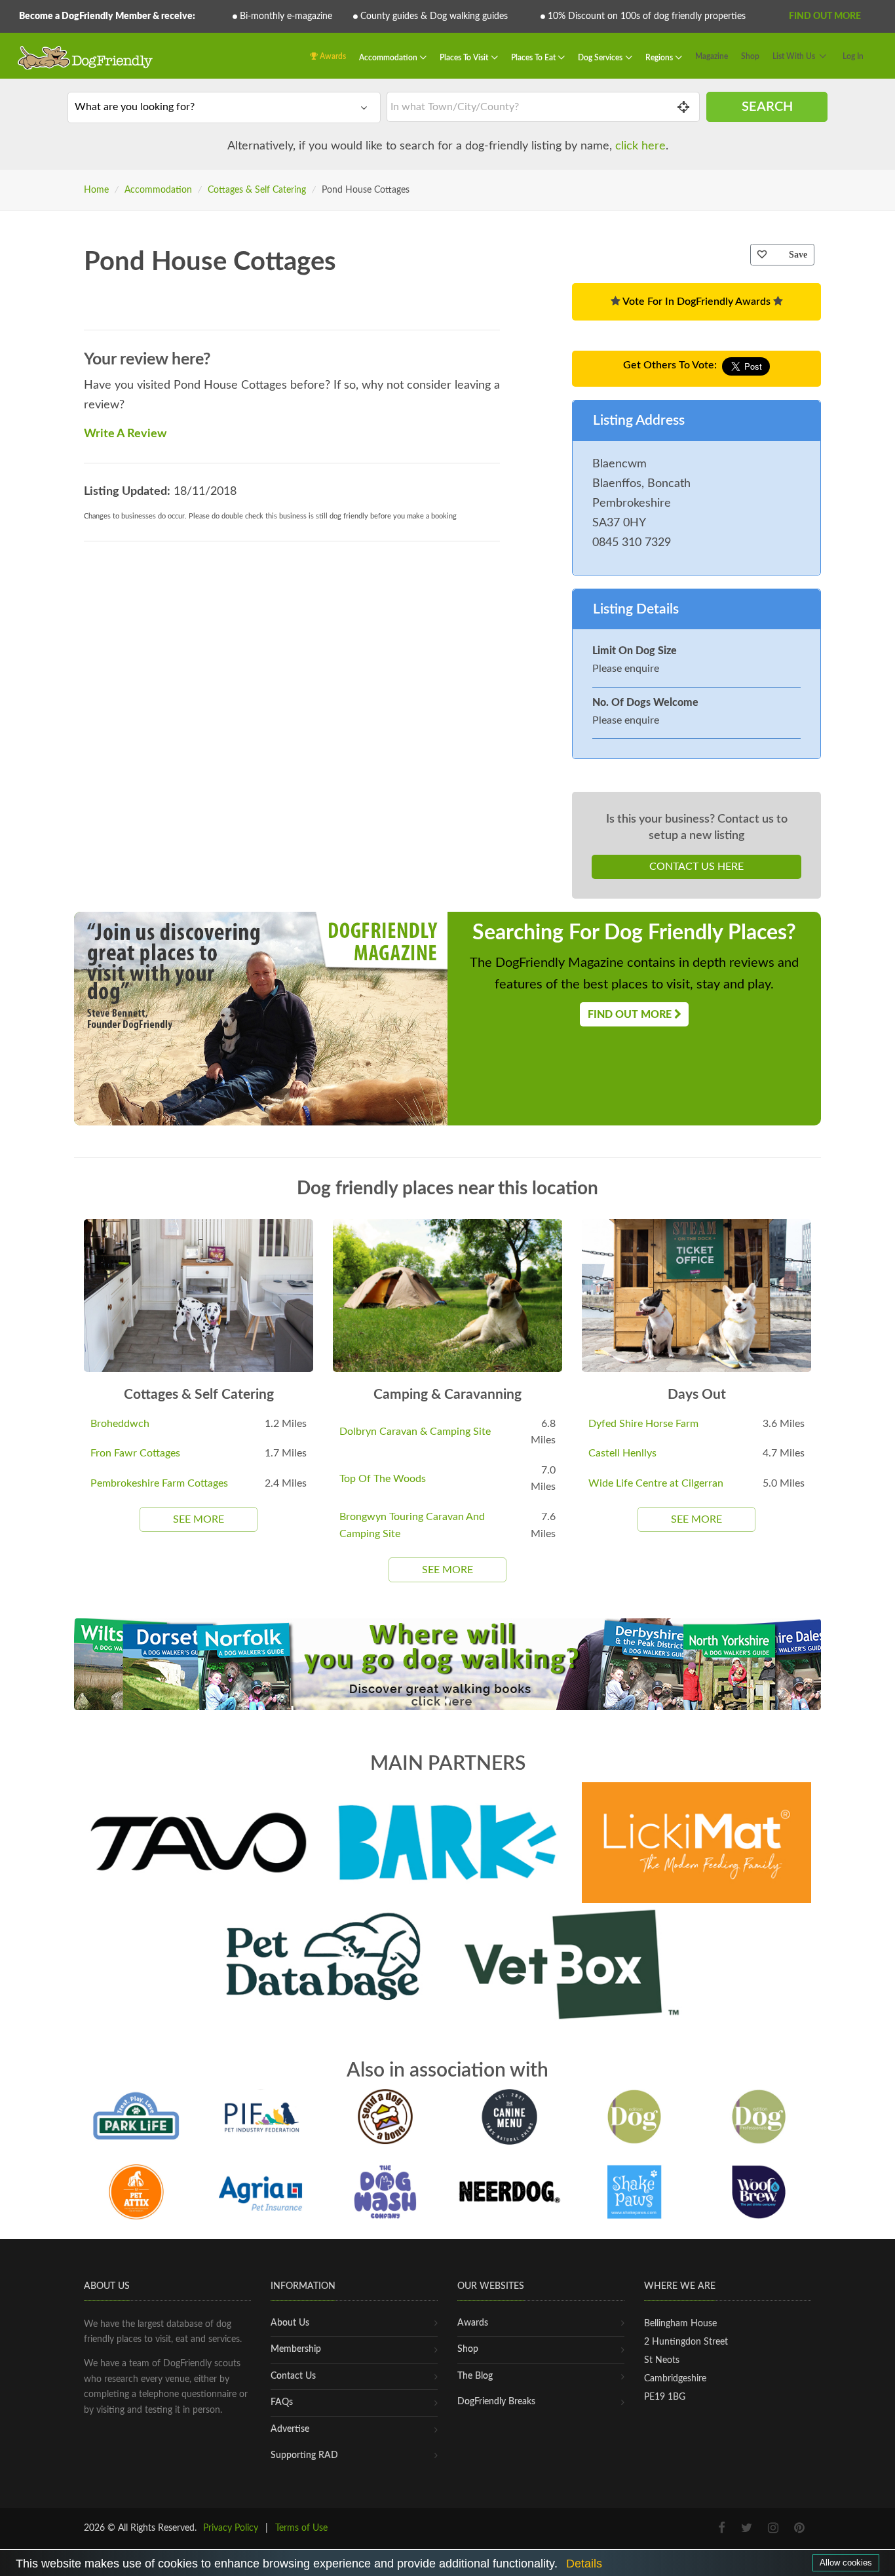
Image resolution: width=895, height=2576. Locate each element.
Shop (750, 56)
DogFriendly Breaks (496, 2402)
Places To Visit (465, 58)
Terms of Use (301, 2528)
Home (96, 190)
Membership (296, 2349)
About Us (290, 2323)
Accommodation (389, 58)
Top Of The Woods (383, 1479)
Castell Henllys (622, 1453)
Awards (332, 56)
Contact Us (293, 2376)
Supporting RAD (304, 2455)
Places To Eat (534, 58)
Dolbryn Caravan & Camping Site (415, 1432)
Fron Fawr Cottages (135, 1453)
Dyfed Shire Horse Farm (643, 1424)
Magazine (712, 56)
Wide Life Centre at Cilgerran (656, 1483)
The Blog (475, 2376)
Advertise (290, 2429)
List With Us (794, 56)
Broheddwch (120, 1424)
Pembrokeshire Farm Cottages (159, 1483)
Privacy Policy (231, 2528)
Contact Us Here (696, 867)
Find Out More (825, 16)
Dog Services (601, 58)
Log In (853, 56)
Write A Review (125, 434)
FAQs (282, 2402)
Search (767, 107)
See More (199, 1519)
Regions (660, 58)
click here (640, 146)
